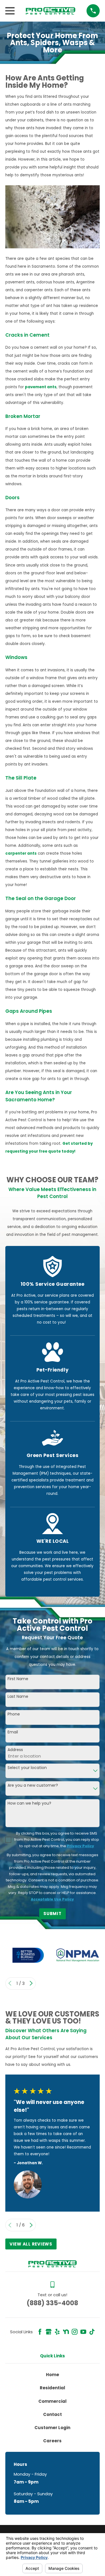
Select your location (27, 1768)
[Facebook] (40, 2332)
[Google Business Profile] (49, 2332)
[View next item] (31, 1983)
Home (53, 2375)
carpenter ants (21, 853)
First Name (18, 1679)
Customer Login (52, 2428)
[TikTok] (92, 2332)
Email (13, 1732)
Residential (53, 2388)
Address (15, 1750)
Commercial (53, 2401)
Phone (14, 1714)
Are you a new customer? (33, 1785)
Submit (53, 1913)
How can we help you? (29, 1803)
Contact (53, 2414)
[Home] (51, 11)
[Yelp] (57, 2332)
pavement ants (41, 387)
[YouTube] (83, 2332)
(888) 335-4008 (52, 2303)
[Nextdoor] (66, 2332)
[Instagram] (75, 2332)
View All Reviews (31, 2244)
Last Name (18, 1697)
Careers (52, 2441)
